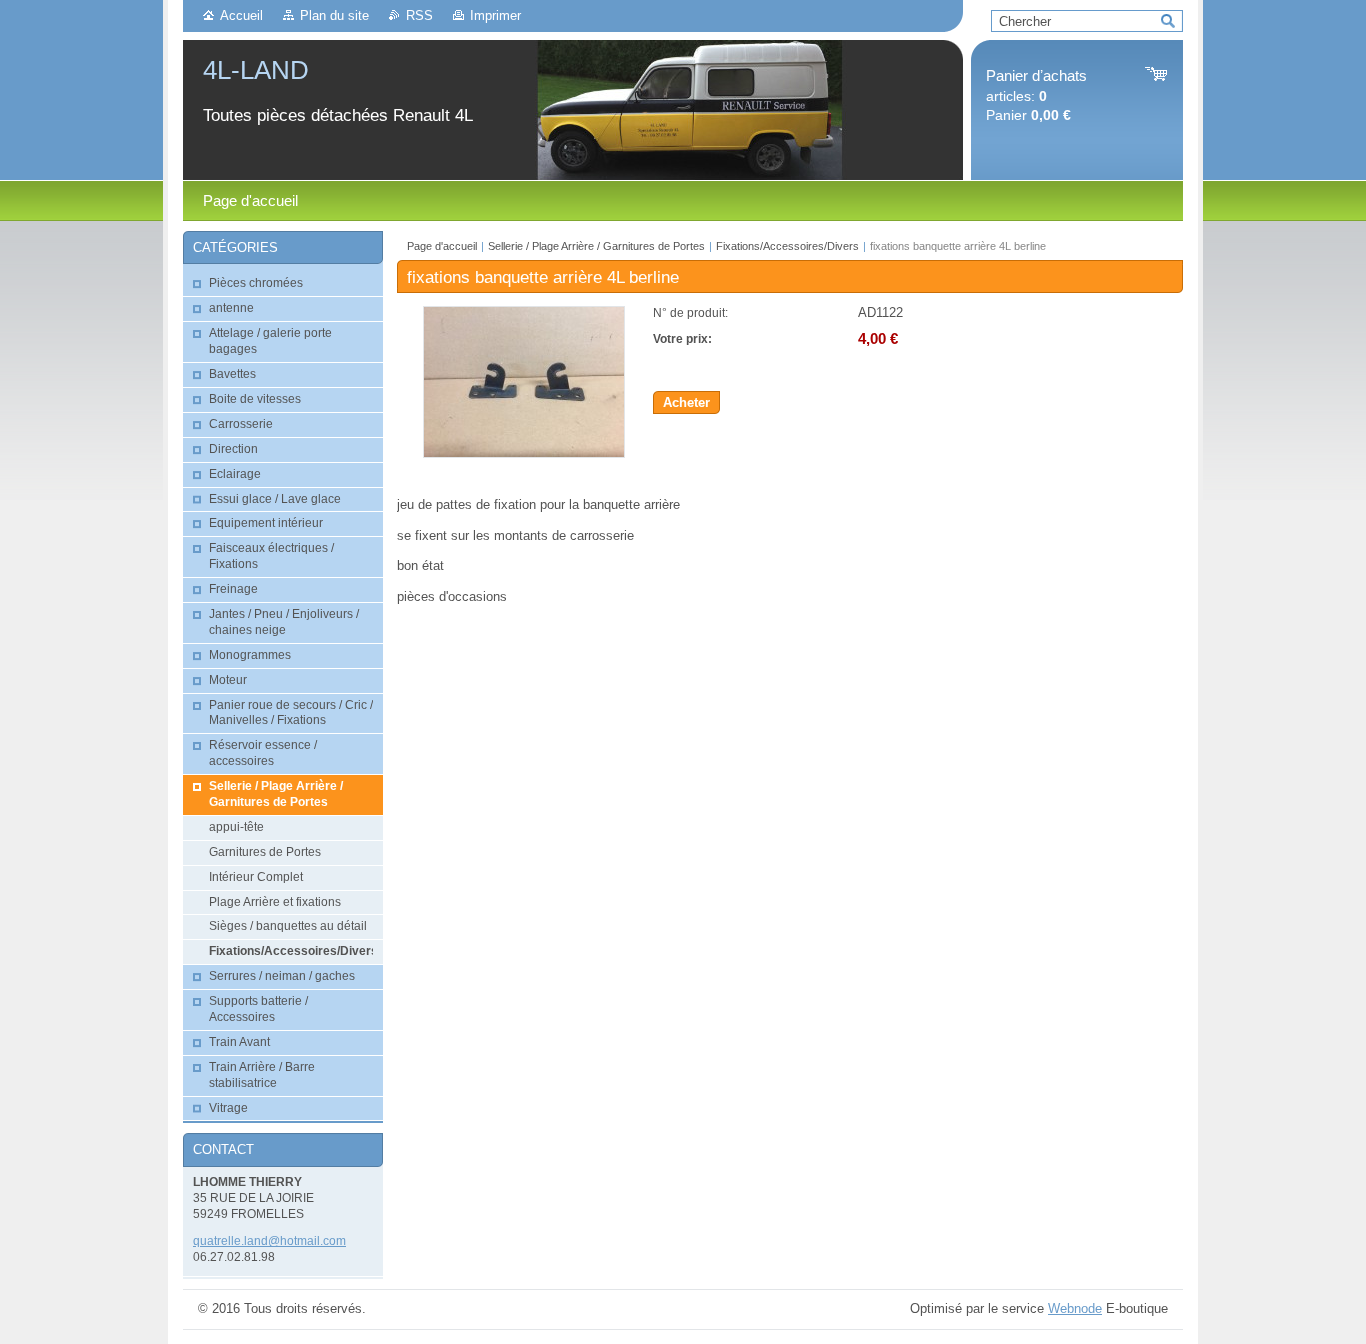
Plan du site (334, 15)
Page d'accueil (442, 246)
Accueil (241, 15)
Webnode (1075, 1308)
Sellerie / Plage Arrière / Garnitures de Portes (596, 246)
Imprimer (495, 15)
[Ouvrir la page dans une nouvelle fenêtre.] (524, 453)
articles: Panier (1036, 95)
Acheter (686, 402)
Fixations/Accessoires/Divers (787, 246)
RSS (419, 15)
